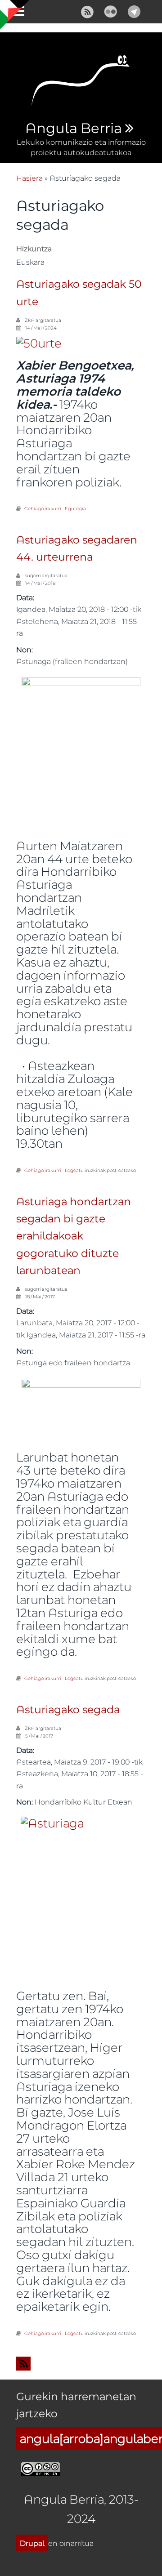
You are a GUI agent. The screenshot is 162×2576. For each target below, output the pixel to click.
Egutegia (75, 508)
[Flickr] (111, 11)
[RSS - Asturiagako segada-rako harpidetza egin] (81, 2364)
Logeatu (74, 1170)
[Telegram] (134, 11)
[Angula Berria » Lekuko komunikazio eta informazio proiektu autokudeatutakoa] (81, 83)
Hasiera (29, 178)
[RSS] (87, 11)
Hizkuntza (34, 248)
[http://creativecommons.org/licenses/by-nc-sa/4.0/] (40, 2467)
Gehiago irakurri (43, 508)
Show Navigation (15, 13)
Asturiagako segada (68, 1710)
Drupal (32, 2543)
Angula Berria (73, 129)
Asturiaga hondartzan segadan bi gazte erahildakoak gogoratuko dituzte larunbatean (74, 1237)
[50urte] (39, 342)
